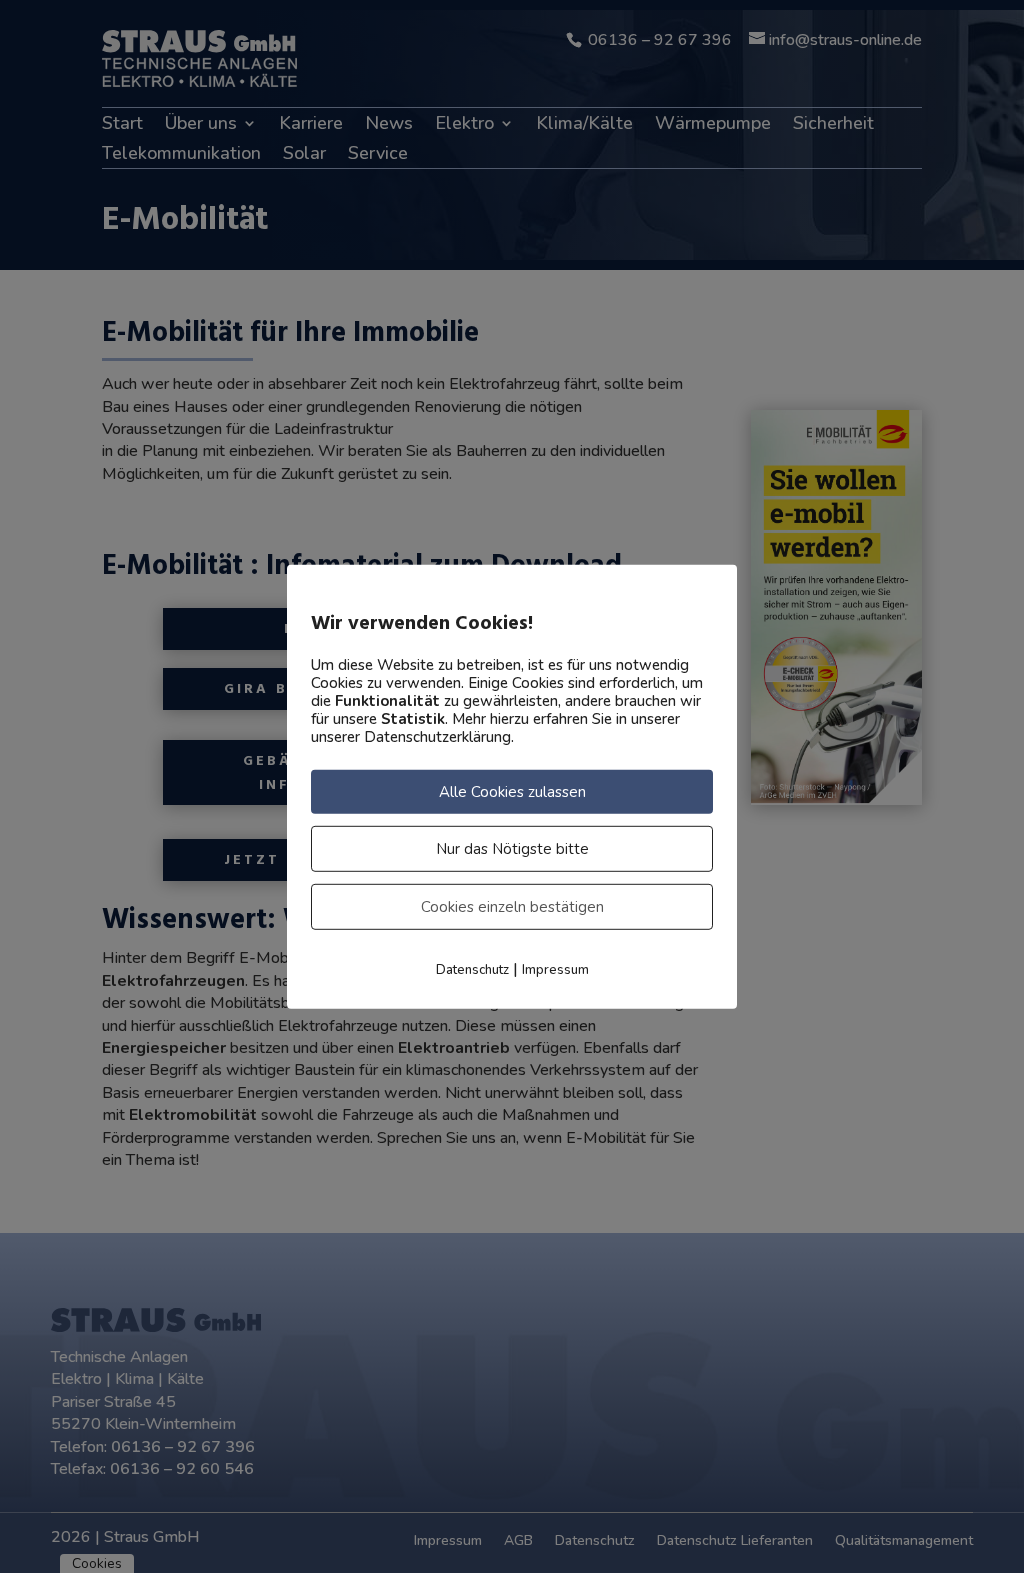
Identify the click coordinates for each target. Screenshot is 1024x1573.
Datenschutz (472, 969)
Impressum (555, 969)
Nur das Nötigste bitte (512, 848)
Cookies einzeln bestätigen (512, 906)
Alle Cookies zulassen (512, 791)
